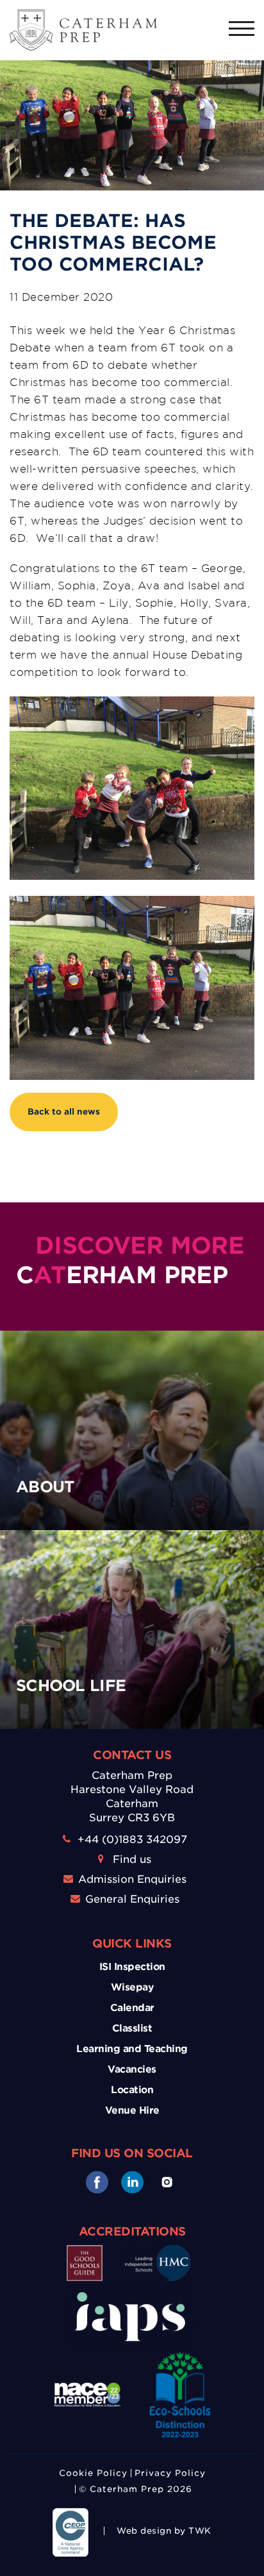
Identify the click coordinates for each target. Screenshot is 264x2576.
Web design (144, 2531)
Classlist (132, 2028)
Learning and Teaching (132, 2049)
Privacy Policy (170, 2473)
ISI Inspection (132, 1967)
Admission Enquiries (132, 1879)
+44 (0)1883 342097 (132, 1839)
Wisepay (132, 1987)
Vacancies (132, 2069)
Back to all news (64, 1112)
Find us (132, 1859)
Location (132, 2090)
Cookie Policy (93, 2473)
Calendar (132, 2008)
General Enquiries (132, 1899)
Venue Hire (132, 2110)
